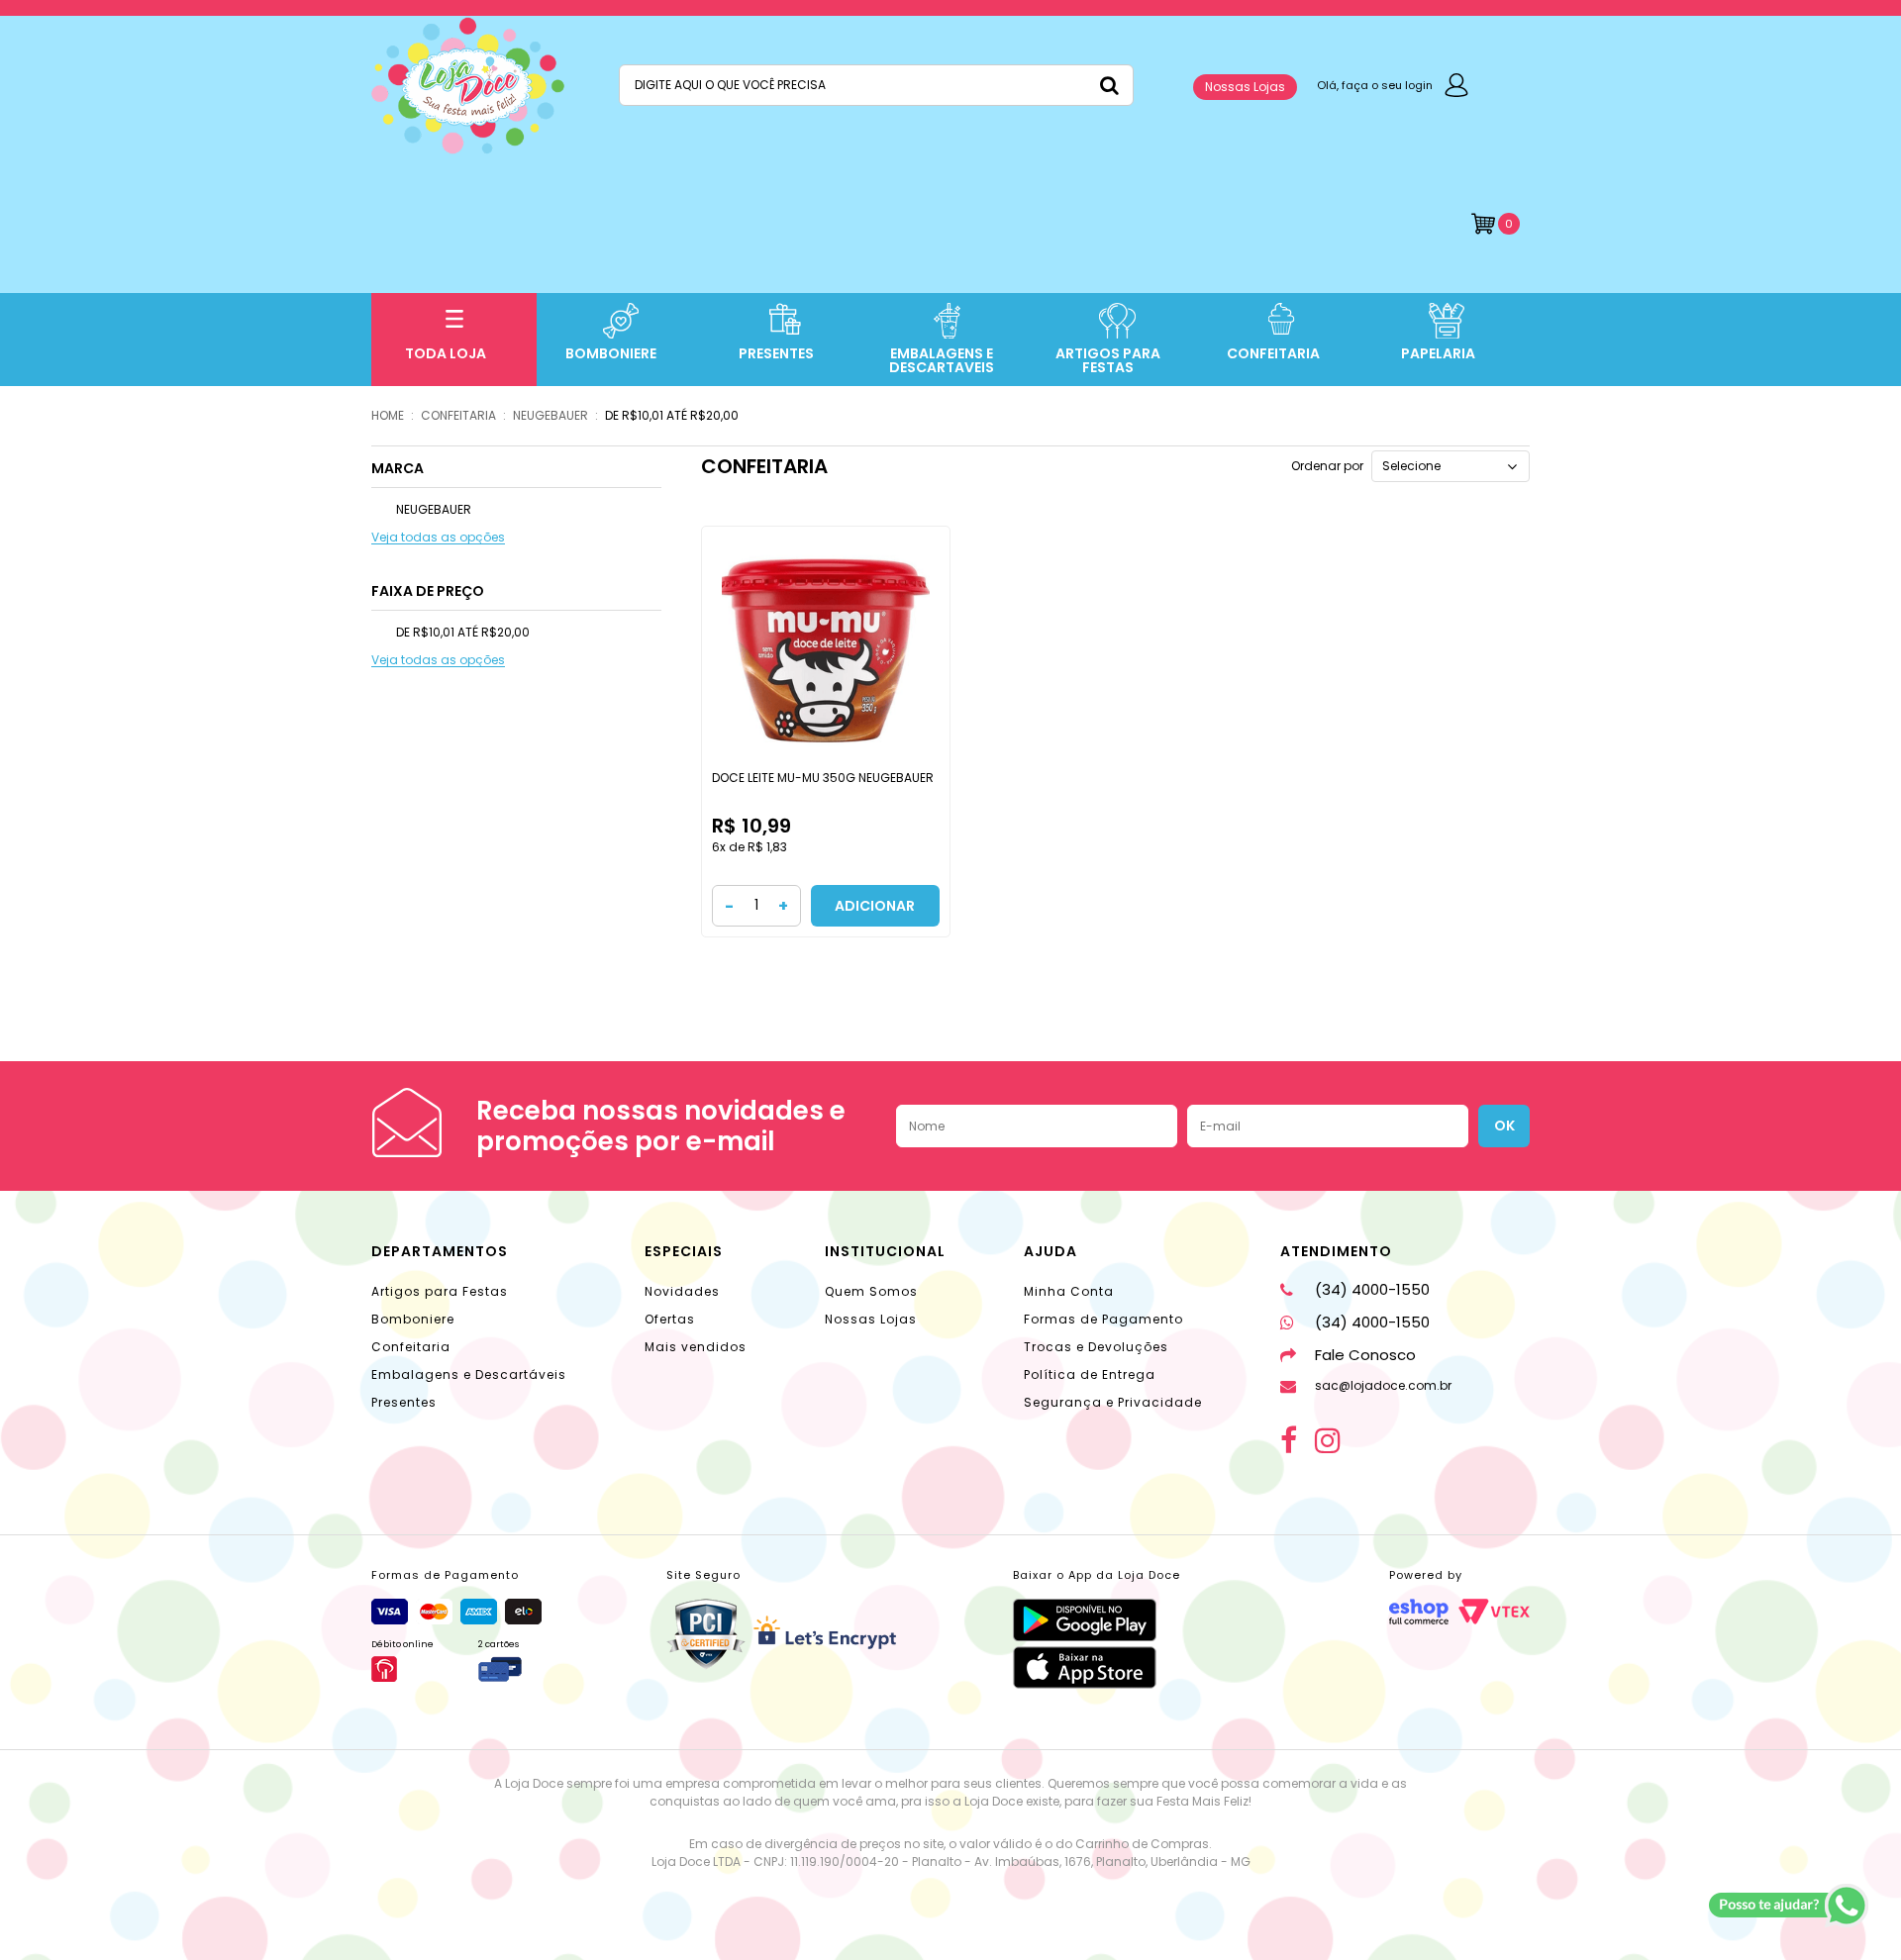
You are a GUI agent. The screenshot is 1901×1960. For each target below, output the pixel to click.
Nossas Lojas (1245, 87)
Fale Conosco (1365, 1355)
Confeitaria (411, 1347)
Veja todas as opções (438, 538)
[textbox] (876, 85)
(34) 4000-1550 (1372, 1289)
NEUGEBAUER (550, 415)
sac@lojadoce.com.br (1383, 1385)
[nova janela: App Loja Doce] (1097, 1620)
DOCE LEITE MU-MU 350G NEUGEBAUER (823, 778)
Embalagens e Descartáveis (469, 1374)
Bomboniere (413, 1319)
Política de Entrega (1090, 1374)
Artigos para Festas (440, 1291)
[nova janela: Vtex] (1494, 1612)
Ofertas (670, 1319)
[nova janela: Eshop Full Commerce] (1419, 1612)
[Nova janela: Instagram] (1328, 1440)
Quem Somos (871, 1291)
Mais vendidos (696, 1347)
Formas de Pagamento (1103, 1319)
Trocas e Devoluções (1096, 1347)
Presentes (404, 1402)
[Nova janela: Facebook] (1289, 1440)
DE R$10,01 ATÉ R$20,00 (672, 415)
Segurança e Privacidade (1113, 1402)
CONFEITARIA (458, 415)
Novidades (682, 1291)
